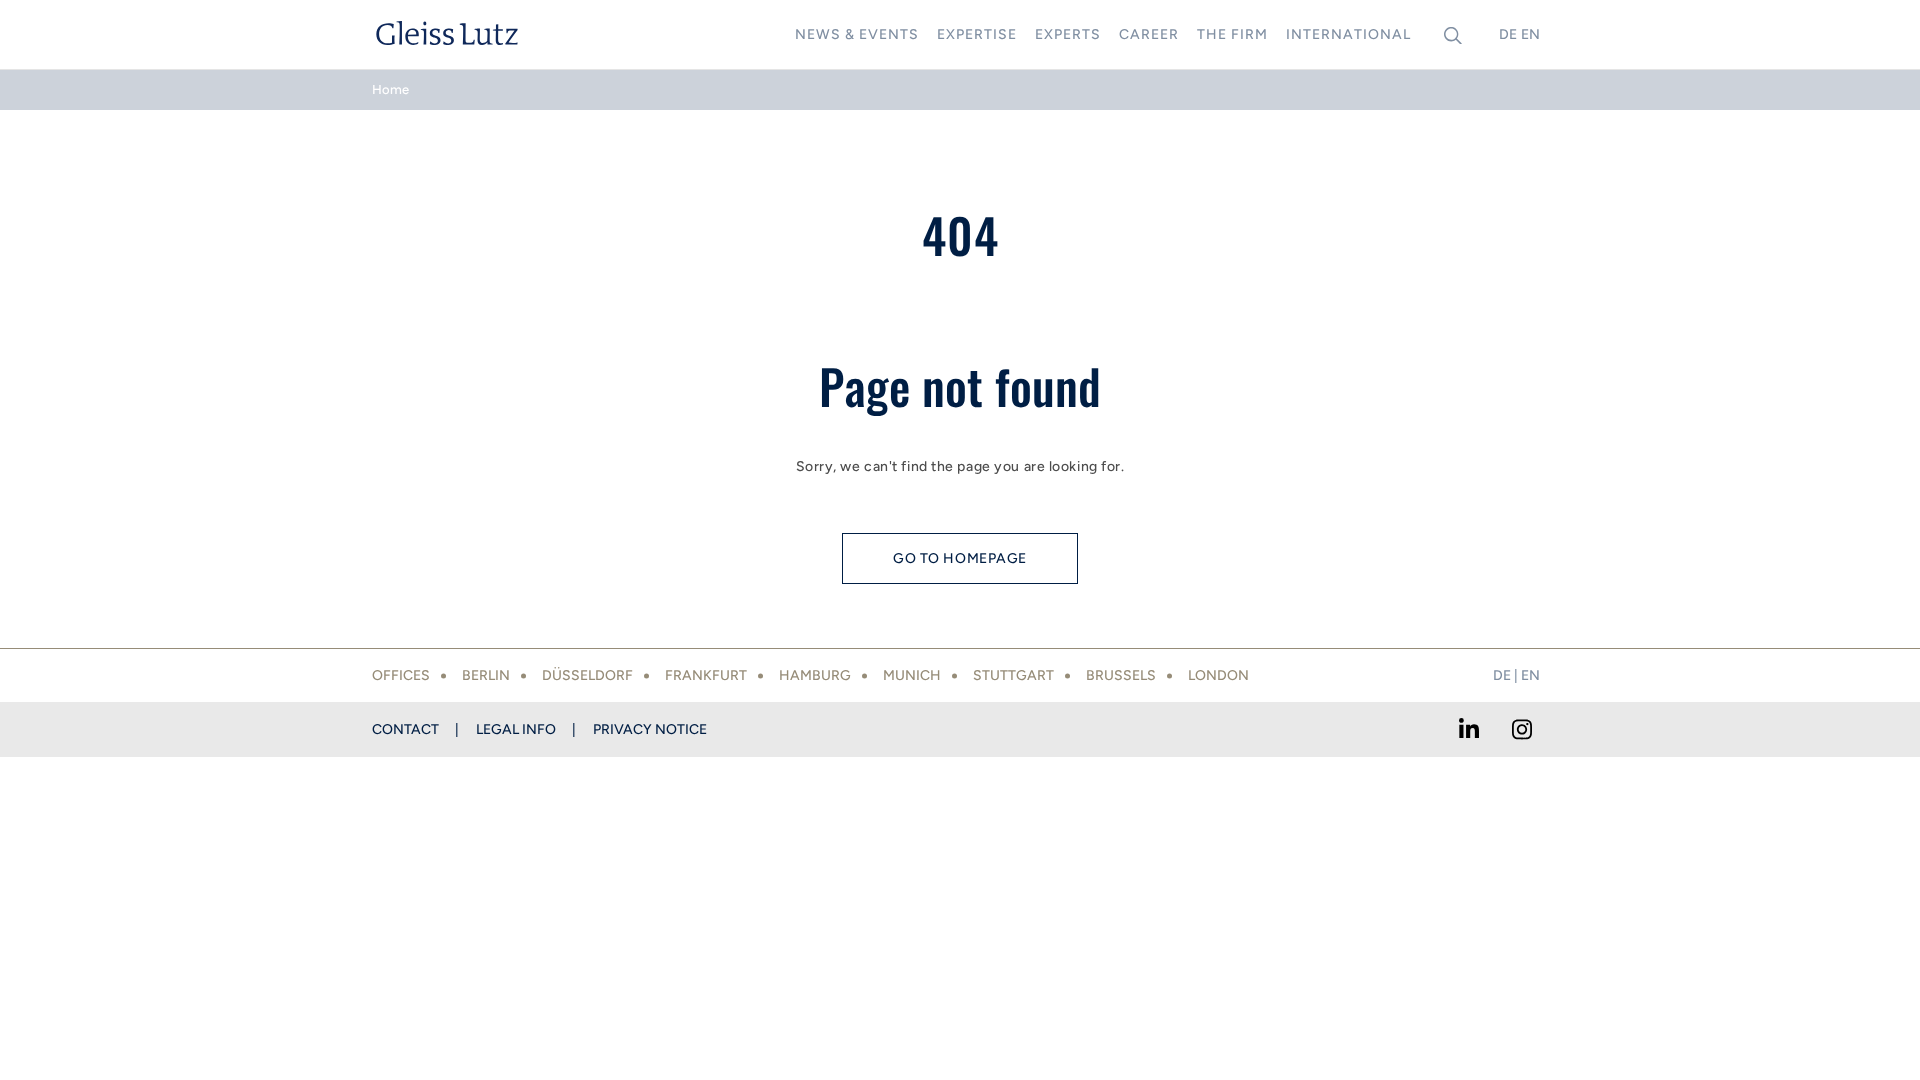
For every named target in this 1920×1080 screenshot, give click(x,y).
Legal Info (516, 729)
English (1530, 34)
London (1218, 675)
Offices (401, 675)
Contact (405, 729)
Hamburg (815, 675)
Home (390, 89)
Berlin (486, 675)
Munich (912, 675)
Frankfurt (706, 675)
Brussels (1121, 675)
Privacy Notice (650, 729)
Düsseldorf (587, 675)
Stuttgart (1013, 675)
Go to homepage (960, 558)
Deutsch (1508, 34)
